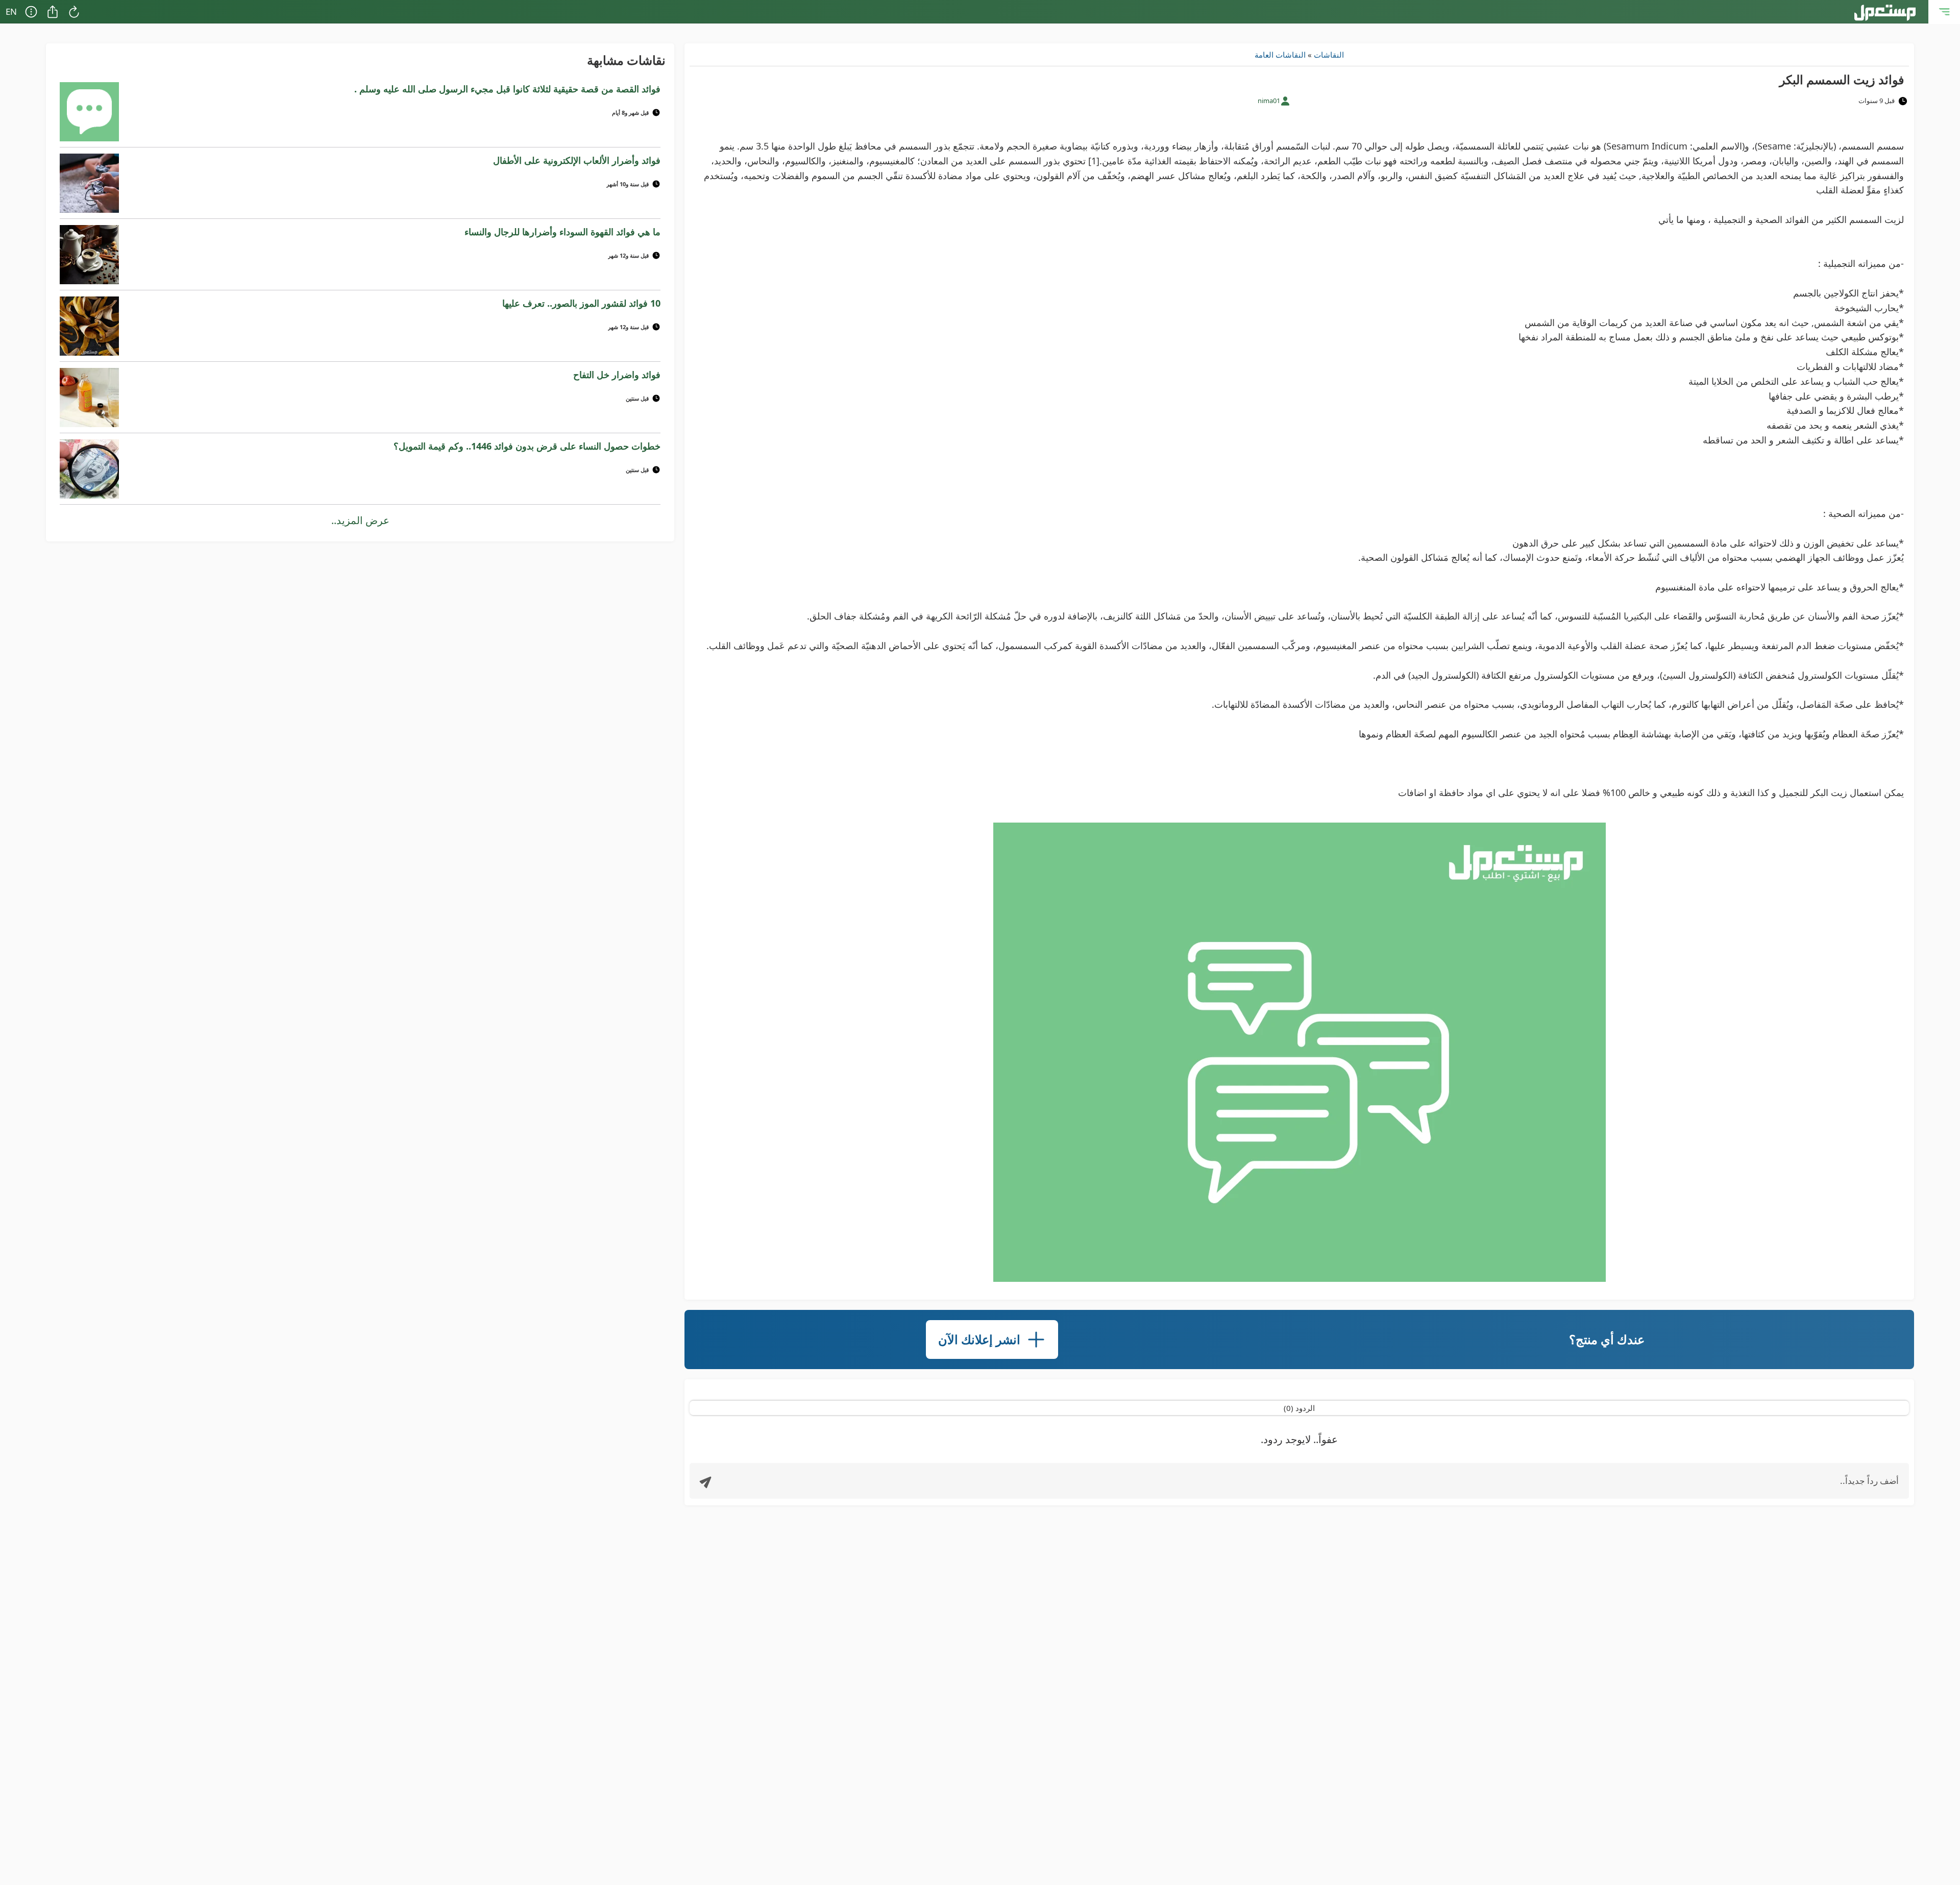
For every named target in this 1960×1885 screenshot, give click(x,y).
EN (11, 11)
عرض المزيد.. (360, 520)
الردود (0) (1299, 1408)
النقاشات (1329, 55)
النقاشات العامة (1280, 55)
